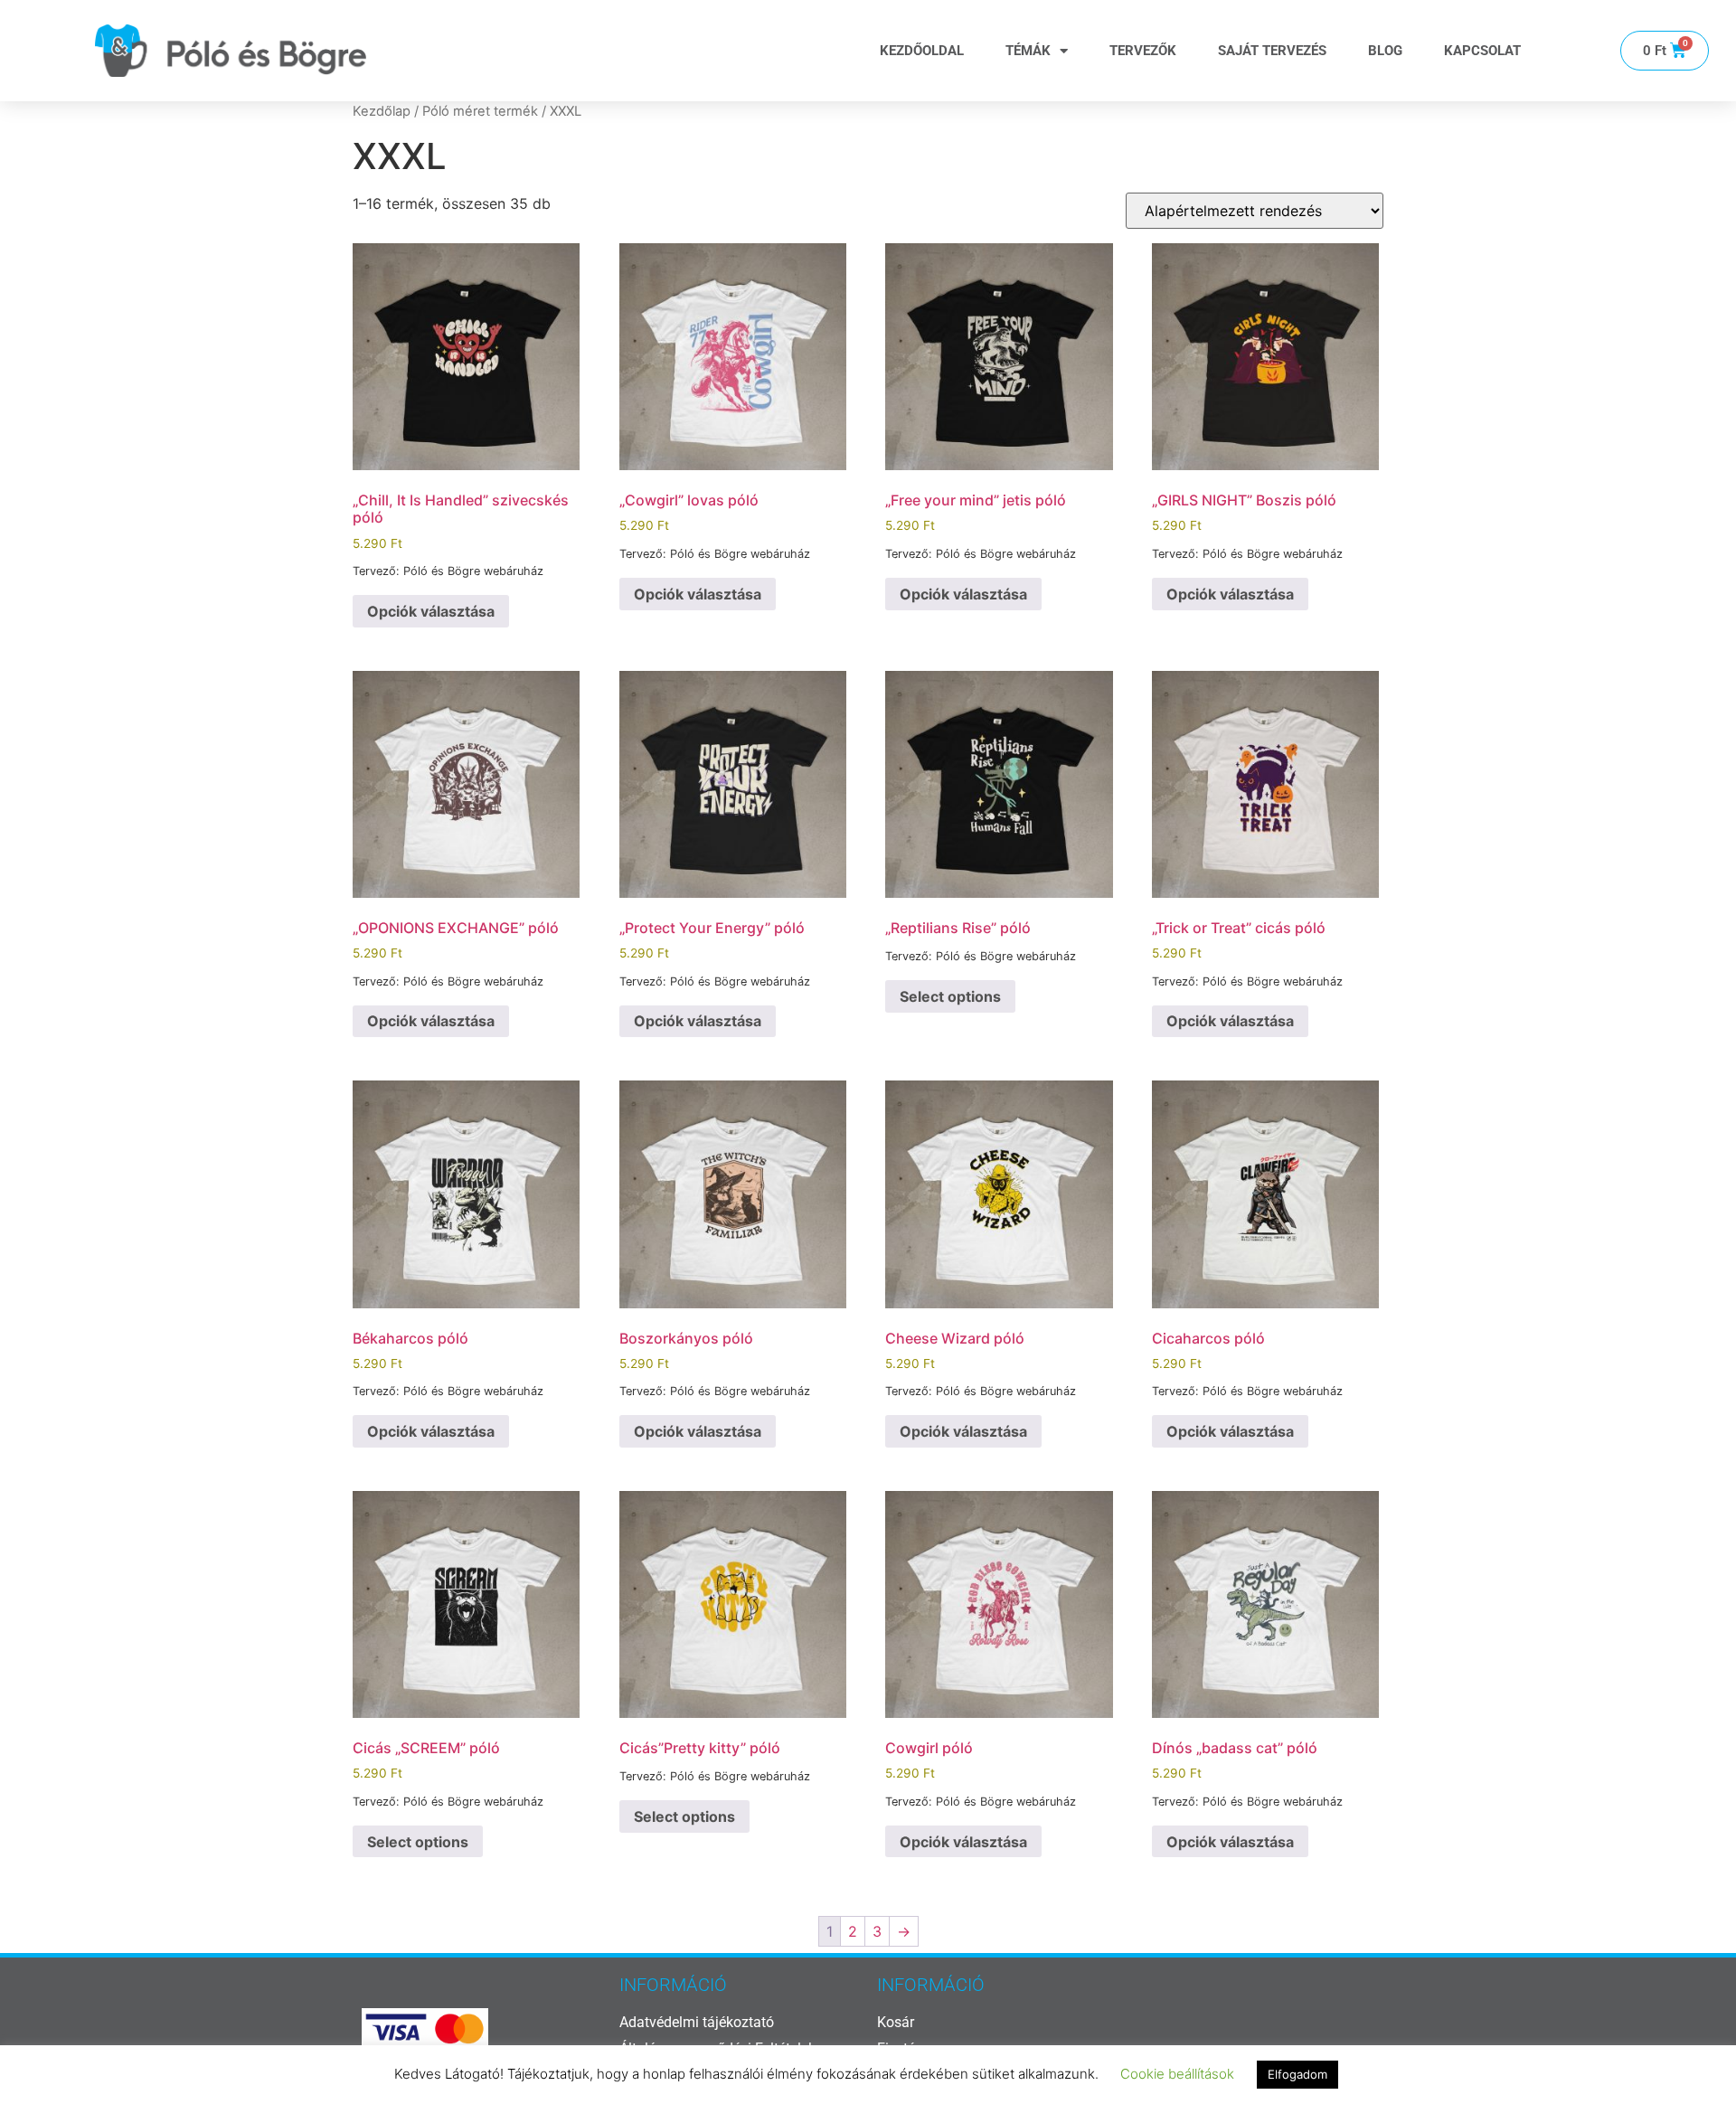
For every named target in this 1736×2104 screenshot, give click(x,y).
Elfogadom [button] (1297, 2074)
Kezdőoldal (922, 51)
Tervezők (1143, 51)
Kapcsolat (1482, 51)
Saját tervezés (1272, 51)
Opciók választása (431, 611)
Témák (1028, 51)
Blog (1385, 51)
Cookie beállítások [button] (1177, 2074)
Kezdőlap (382, 111)
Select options (950, 996)
